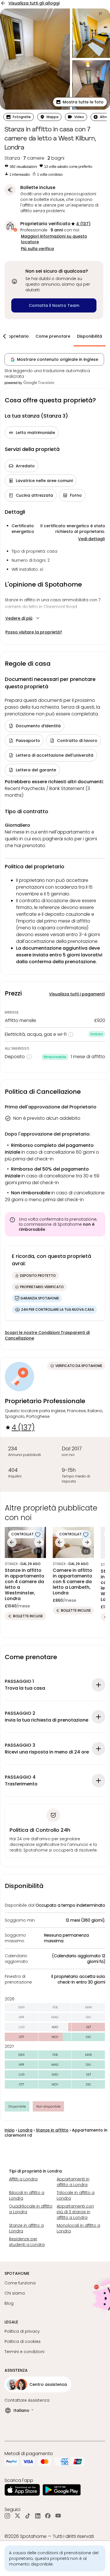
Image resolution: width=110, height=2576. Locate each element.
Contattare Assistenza (27, 2400)
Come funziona (20, 2283)
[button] (80, 102)
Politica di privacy (22, 2331)
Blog (9, 2303)
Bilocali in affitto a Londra (27, 2195)
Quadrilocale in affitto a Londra (31, 2209)
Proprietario (16, 336)
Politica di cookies (23, 2341)
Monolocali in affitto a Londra (78, 2228)
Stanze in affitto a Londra (26, 2228)
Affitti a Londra (23, 2179)
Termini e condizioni (24, 2352)
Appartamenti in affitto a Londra (73, 2182)
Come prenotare (53, 336)
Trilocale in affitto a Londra (76, 2195)
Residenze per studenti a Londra (27, 2242)
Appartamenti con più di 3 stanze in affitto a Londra (75, 2212)
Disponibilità (90, 336)
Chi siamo (15, 2293)
